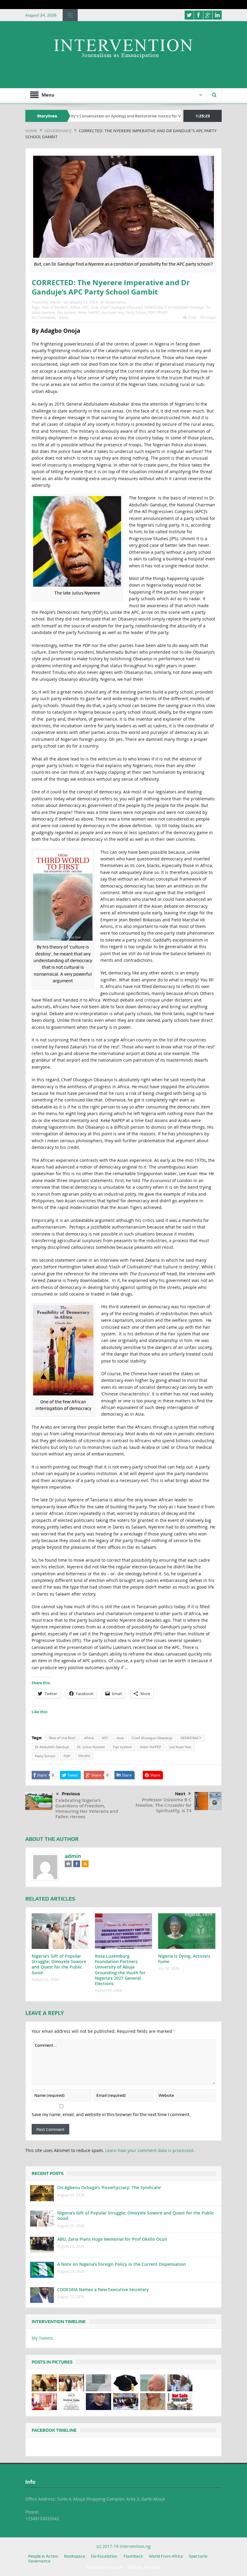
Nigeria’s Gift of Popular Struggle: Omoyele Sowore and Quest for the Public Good (59, 1964)
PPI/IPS (162, 312)
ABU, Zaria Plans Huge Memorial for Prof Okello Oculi (112, 2239)
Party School (136, 312)
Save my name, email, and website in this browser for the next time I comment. (111, 2115)
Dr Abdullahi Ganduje (186, 307)
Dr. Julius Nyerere (91, 1747)
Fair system (67, 312)
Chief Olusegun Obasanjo (121, 307)
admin (55, 302)
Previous (71, 1794)
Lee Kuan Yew (112, 312)
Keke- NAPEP (89, 312)
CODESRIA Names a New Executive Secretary (103, 2289)
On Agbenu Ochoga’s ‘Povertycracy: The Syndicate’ (109, 2187)
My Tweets (42, 2338)
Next (180, 1794)
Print (192, 317)
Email (211, 317)
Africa (75, 307)
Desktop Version (105, 2567)
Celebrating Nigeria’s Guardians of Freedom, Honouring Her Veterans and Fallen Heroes (87, 1808)
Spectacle (198, 2556)
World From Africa (166, 2556)
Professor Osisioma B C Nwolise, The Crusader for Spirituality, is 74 (164, 1805)
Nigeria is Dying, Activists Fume (184, 1959)
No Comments (44, 317)
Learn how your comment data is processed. (150, 2150)
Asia (95, 307)
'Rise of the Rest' (55, 307)
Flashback (133, 2556)
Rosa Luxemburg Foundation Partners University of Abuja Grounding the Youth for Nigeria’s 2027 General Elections (120, 1970)
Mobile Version (144, 2567)
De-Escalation (104, 2556)
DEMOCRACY (155, 307)
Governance (116, 302)
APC (86, 307)
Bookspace (75, 2556)
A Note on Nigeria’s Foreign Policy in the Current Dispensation (122, 2264)
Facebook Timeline (54, 2430)
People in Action (43, 2556)
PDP (151, 312)
